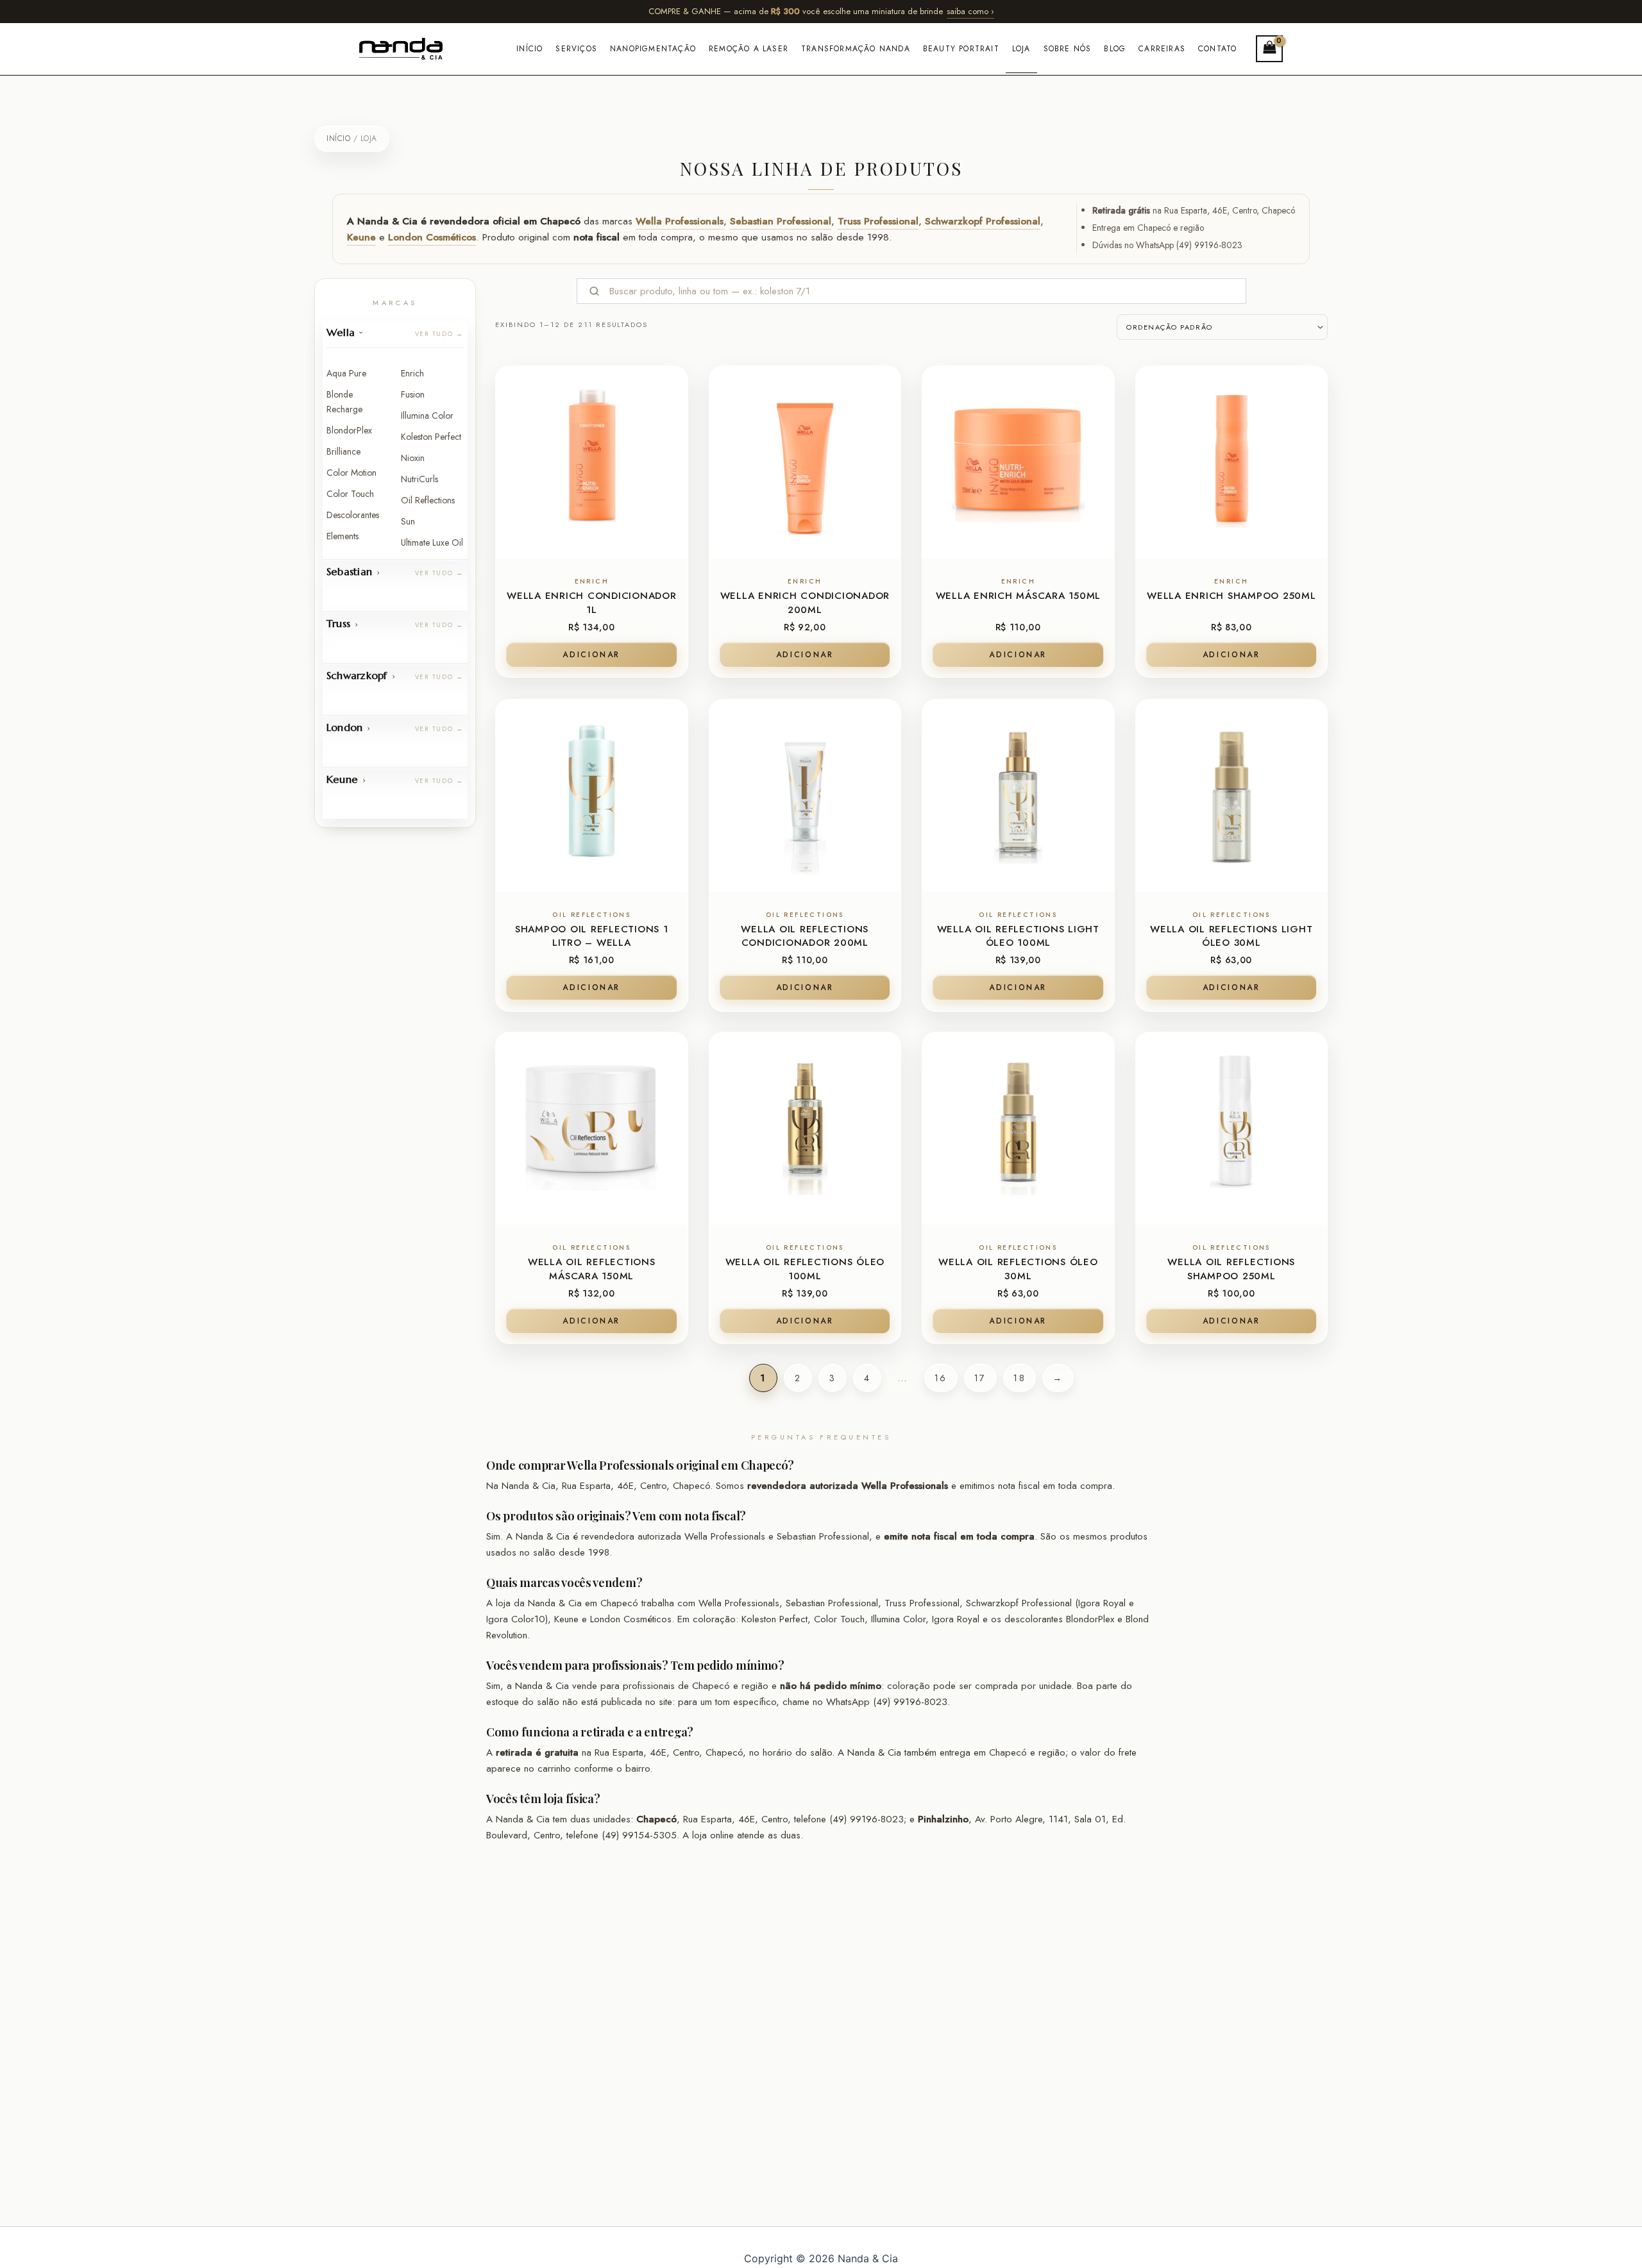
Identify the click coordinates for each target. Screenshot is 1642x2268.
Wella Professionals (680, 221)
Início (529, 49)
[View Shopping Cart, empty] (1269, 48)
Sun (408, 521)
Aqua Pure (346, 373)
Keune (361, 237)
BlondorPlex (349, 430)
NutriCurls (419, 479)
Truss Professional (878, 221)
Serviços (576, 49)
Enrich (412, 373)
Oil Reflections (428, 500)
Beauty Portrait (961, 49)
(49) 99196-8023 (1209, 245)
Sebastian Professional (781, 221)
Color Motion (351, 473)
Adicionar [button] (591, 655)
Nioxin (413, 458)
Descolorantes (353, 515)
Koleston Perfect (431, 437)
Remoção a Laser (749, 49)
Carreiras (1162, 49)
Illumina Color (427, 416)
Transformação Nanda (856, 49)
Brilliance (343, 451)
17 (980, 1378)
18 (1020, 1378)
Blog (1115, 49)
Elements (343, 536)
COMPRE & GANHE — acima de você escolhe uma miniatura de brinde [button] (821, 11)
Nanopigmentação (653, 49)
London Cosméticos (432, 237)
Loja (1021, 49)
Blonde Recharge (344, 402)
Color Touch (350, 494)
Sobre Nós (1068, 49)
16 (941, 1378)
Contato (1217, 49)
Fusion (413, 394)
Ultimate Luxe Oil (432, 542)
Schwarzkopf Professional (983, 221)
